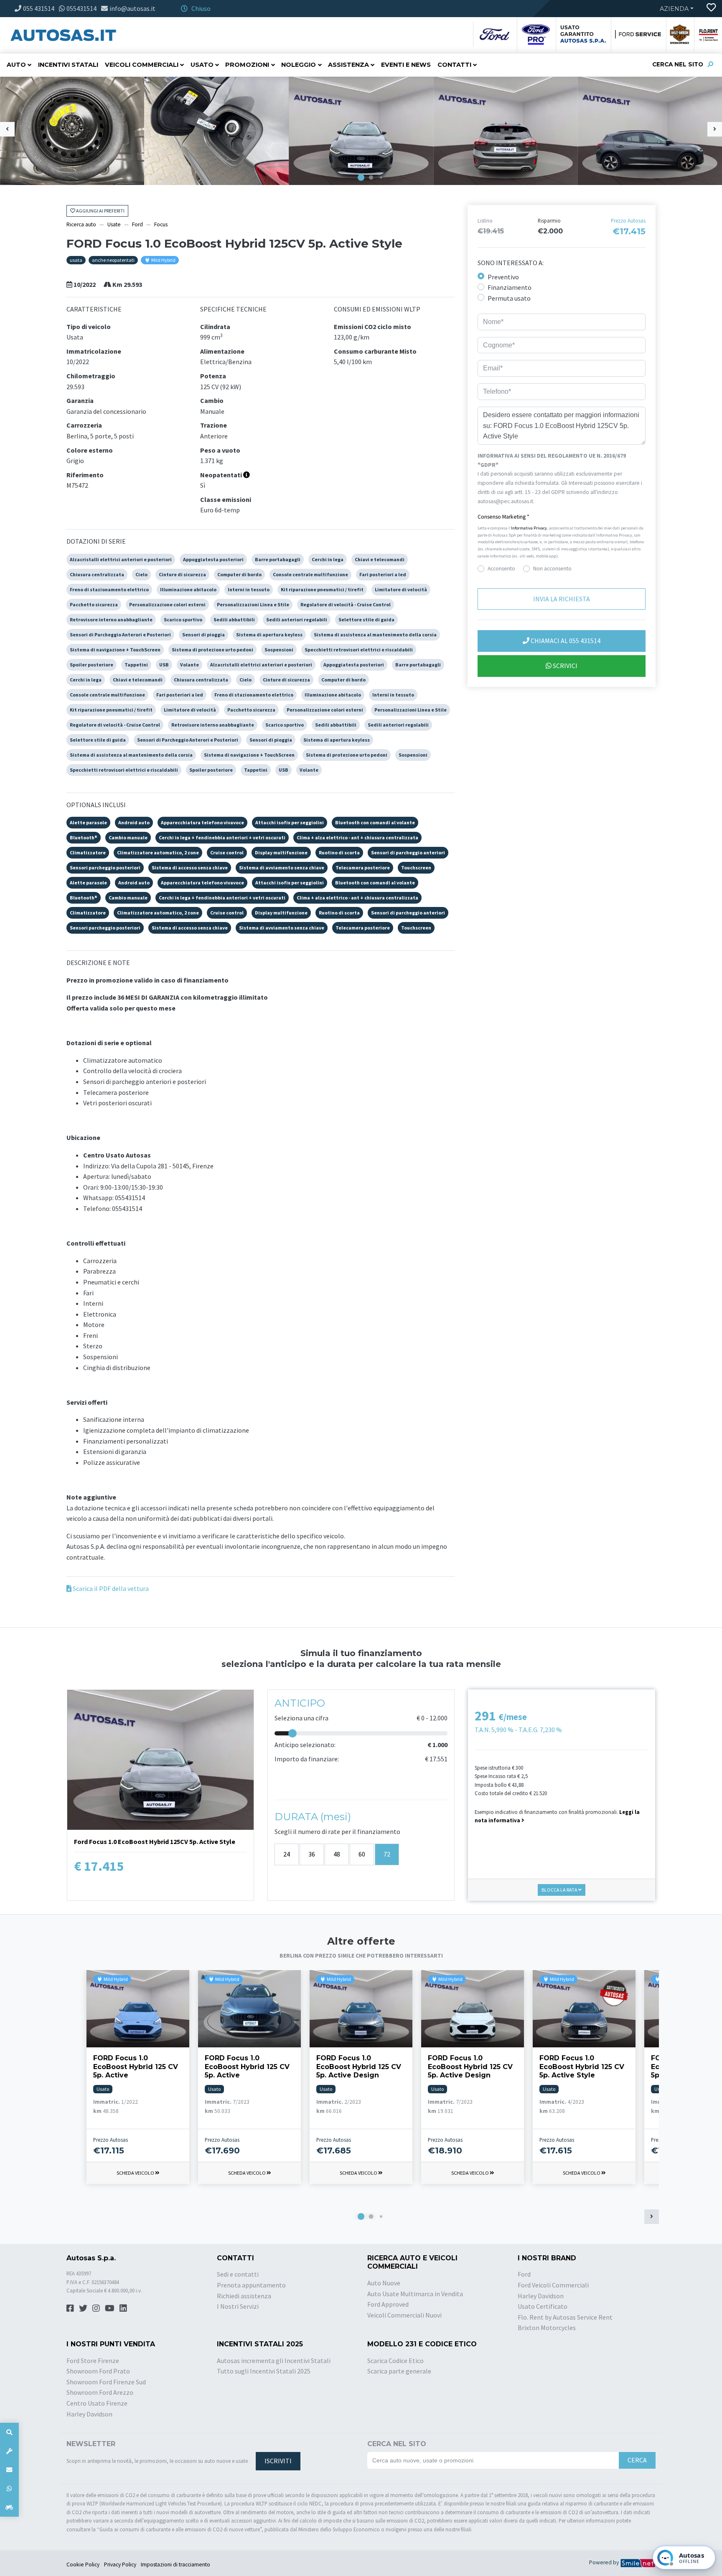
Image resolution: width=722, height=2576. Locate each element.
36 (312, 1854)
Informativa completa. (562, 501)
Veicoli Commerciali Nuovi (404, 2315)
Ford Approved (388, 2304)
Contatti (454, 65)
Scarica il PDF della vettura (110, 1588)
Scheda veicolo (136, 2173)
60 (362, 1854)
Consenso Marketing (503, 517)
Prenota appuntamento (251, 2285)
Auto (16, 65)
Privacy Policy (120, 2565)
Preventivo (503, 277)
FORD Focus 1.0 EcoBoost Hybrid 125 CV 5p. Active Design (359, 2067)
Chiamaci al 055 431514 (565, 641)
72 (387, 1854)
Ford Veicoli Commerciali (553, 2285)
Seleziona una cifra (301, 1718)
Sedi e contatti (238, 2274)
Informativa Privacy (529, 528)
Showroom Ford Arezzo (100, 2392)
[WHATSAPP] (9, 2489)
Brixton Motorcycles (547, 2328)
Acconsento (501, 569)
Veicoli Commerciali (142, 65)
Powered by (605, 2562)
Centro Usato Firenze (97, 2403)
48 (337, 1854)
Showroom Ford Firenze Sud (106, 2382)
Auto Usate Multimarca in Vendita (415, 2294)
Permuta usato (509, 298)
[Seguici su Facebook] (70, 2308)
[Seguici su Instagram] (96, 2308)
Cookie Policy (83, 2565)
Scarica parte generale (399, 2371)
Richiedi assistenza (244, 2296)
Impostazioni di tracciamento (175, 2565)
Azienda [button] (674, 9)
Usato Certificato (543, 2306)
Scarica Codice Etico (395, 2361)
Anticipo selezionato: (305, 1745)
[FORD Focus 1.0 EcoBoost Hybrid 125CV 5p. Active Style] (72, 130)
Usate (114, 224)
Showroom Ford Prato (98, 2371)
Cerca (637, 2460)
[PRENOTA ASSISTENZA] (9, 2451)
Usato (202, 65)
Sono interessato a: (511, 263)
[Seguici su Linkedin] (123, 2308)
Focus (161, 224)
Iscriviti (278, 2461)
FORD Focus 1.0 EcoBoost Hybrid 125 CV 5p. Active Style (582, 2067)
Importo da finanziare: (307, 1759)
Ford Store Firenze (93, 2361)
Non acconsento (552, 569)
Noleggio (299, 65)
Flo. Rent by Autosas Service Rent (565, 2317)
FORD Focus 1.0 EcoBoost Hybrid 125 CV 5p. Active (136, 2067)
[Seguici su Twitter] (83, 2308)
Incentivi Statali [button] (68, 65)
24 (287, 1854)
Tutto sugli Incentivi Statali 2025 (264, 2371)
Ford (137, 224)
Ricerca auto (81, 224)
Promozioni (247, 65)
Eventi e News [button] (406, 65)
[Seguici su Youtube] (110, 2308)
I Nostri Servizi (238, 2306)
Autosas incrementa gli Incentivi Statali (274, 2361)
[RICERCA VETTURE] (9, 2432)
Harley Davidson (541, 2296)
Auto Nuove (384, 2283)
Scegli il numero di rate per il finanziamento (337, 1831)
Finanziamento (510, 288)
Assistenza (348, 65)
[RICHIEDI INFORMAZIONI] (9, 2470)
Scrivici (564, 666)
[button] (361, 177)
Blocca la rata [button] (560, 1890)
